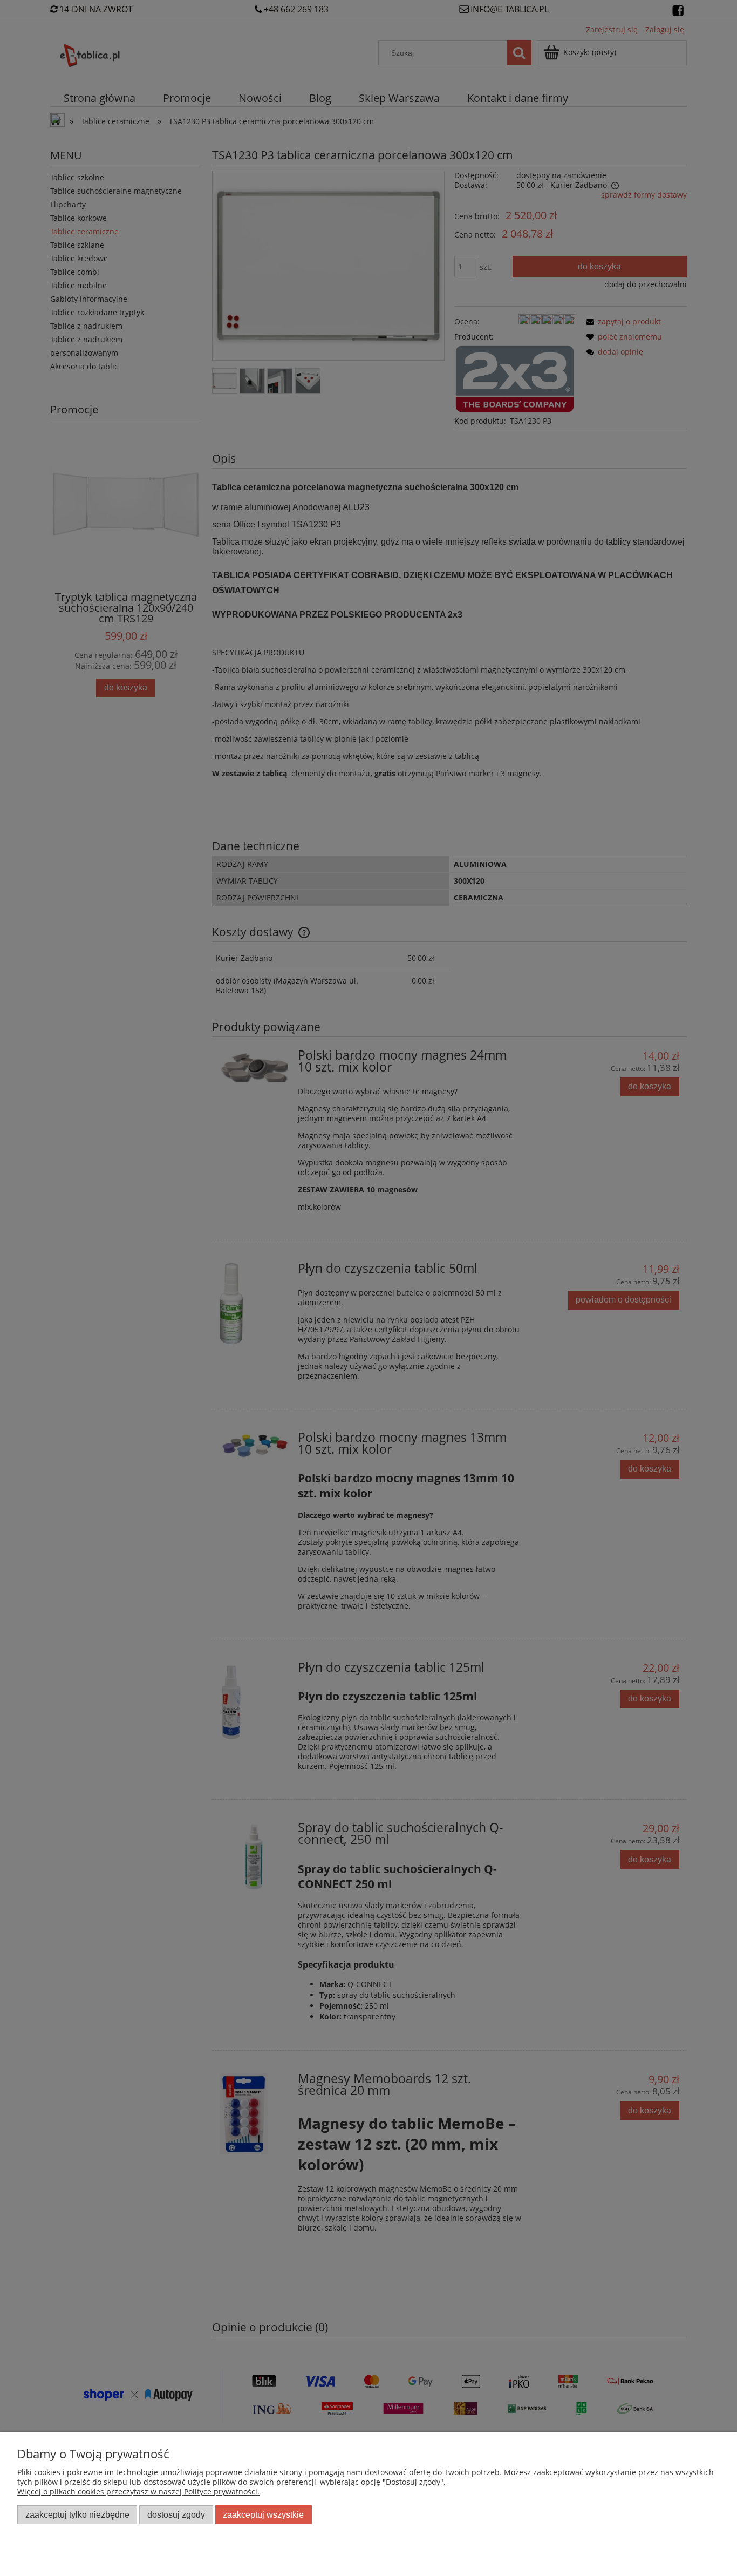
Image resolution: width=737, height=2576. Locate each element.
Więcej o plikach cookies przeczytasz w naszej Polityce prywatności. (138, 2492)
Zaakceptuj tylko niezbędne (77, 2514)
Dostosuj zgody (176, 2514)
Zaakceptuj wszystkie (263, 2514)
